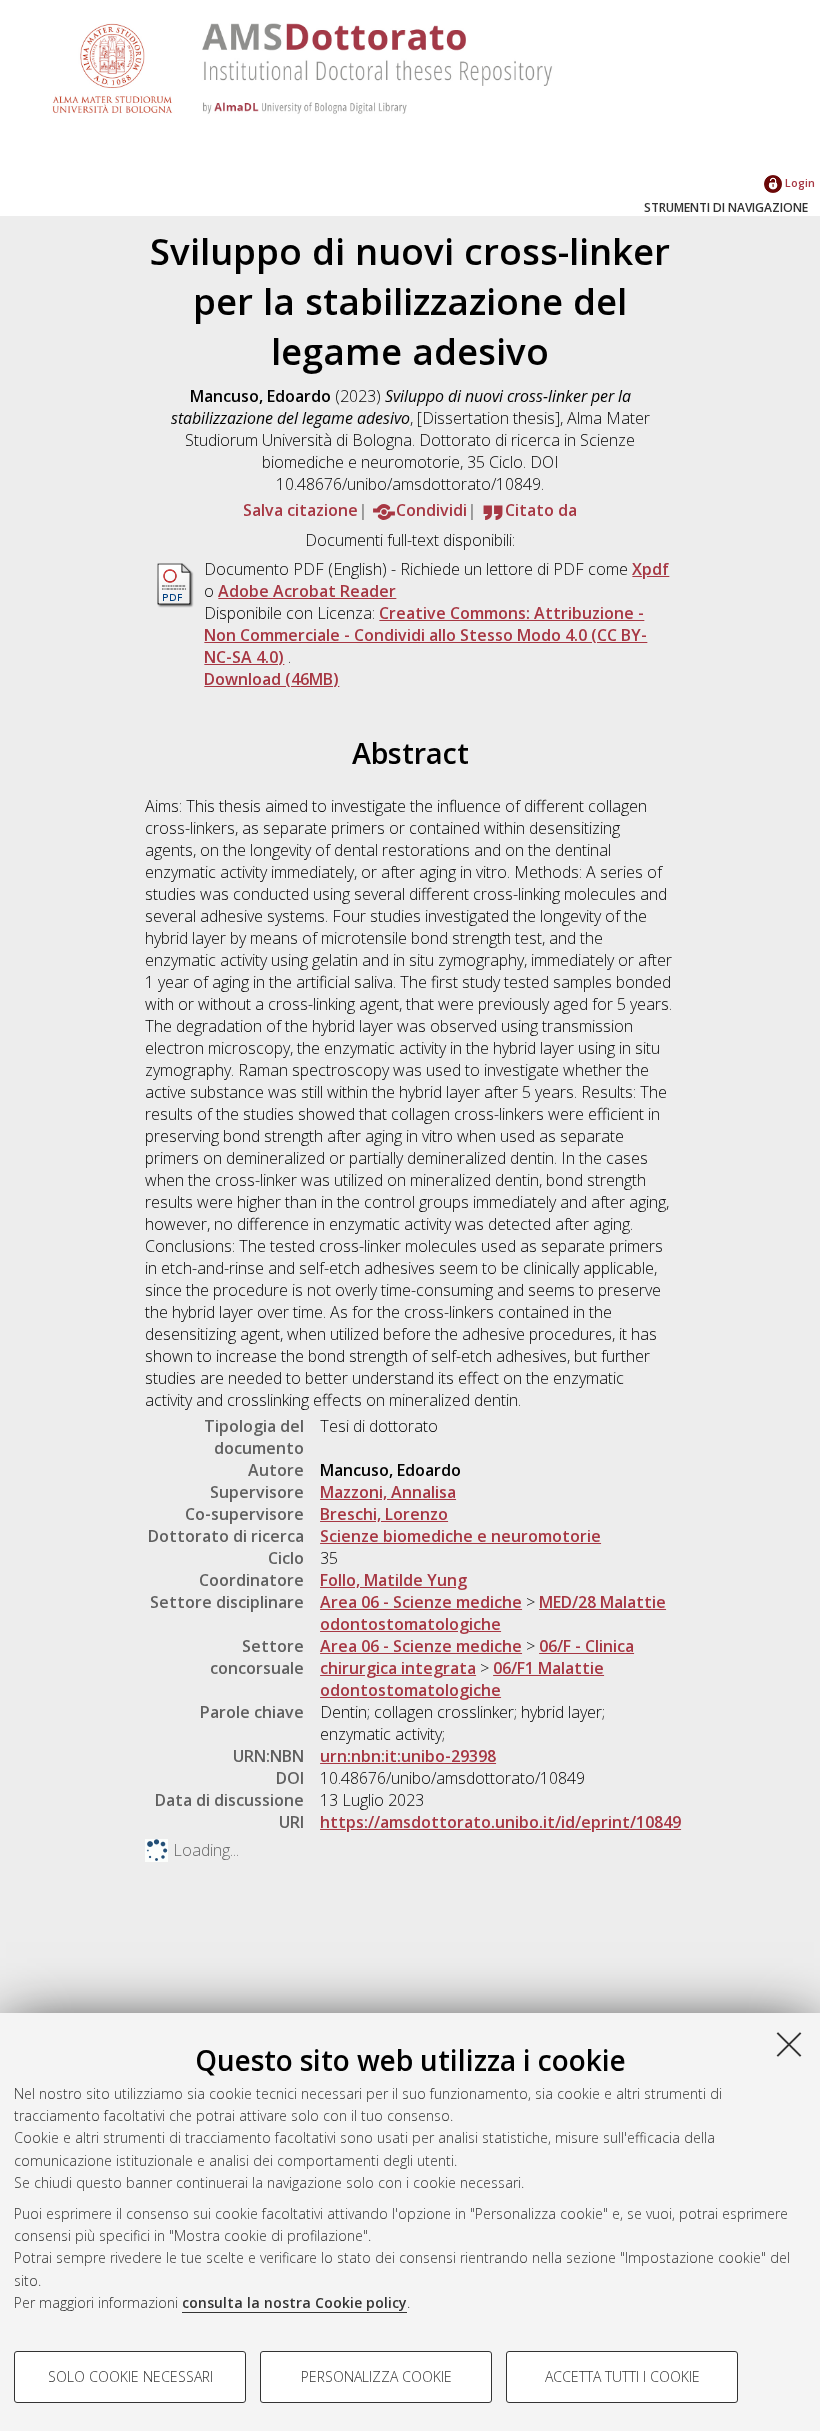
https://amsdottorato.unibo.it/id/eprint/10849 (500, 1822)
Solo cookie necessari (130, 2376)
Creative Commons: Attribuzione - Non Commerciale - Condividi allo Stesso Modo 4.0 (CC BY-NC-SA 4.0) (425, 635)
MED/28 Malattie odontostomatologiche (493, 1613)
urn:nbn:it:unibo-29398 (408, 1756)
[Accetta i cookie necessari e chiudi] (789, 2044)
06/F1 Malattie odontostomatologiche (462, 1679)
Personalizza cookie (376, 2376)
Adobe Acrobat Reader (307, 591)
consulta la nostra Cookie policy (294, 2302)
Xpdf (650, 569)
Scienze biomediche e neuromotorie (460, 1536)
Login (798, 182)
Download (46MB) (271, 679)
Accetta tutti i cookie (622, 2376)
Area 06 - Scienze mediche (421, 1602)
